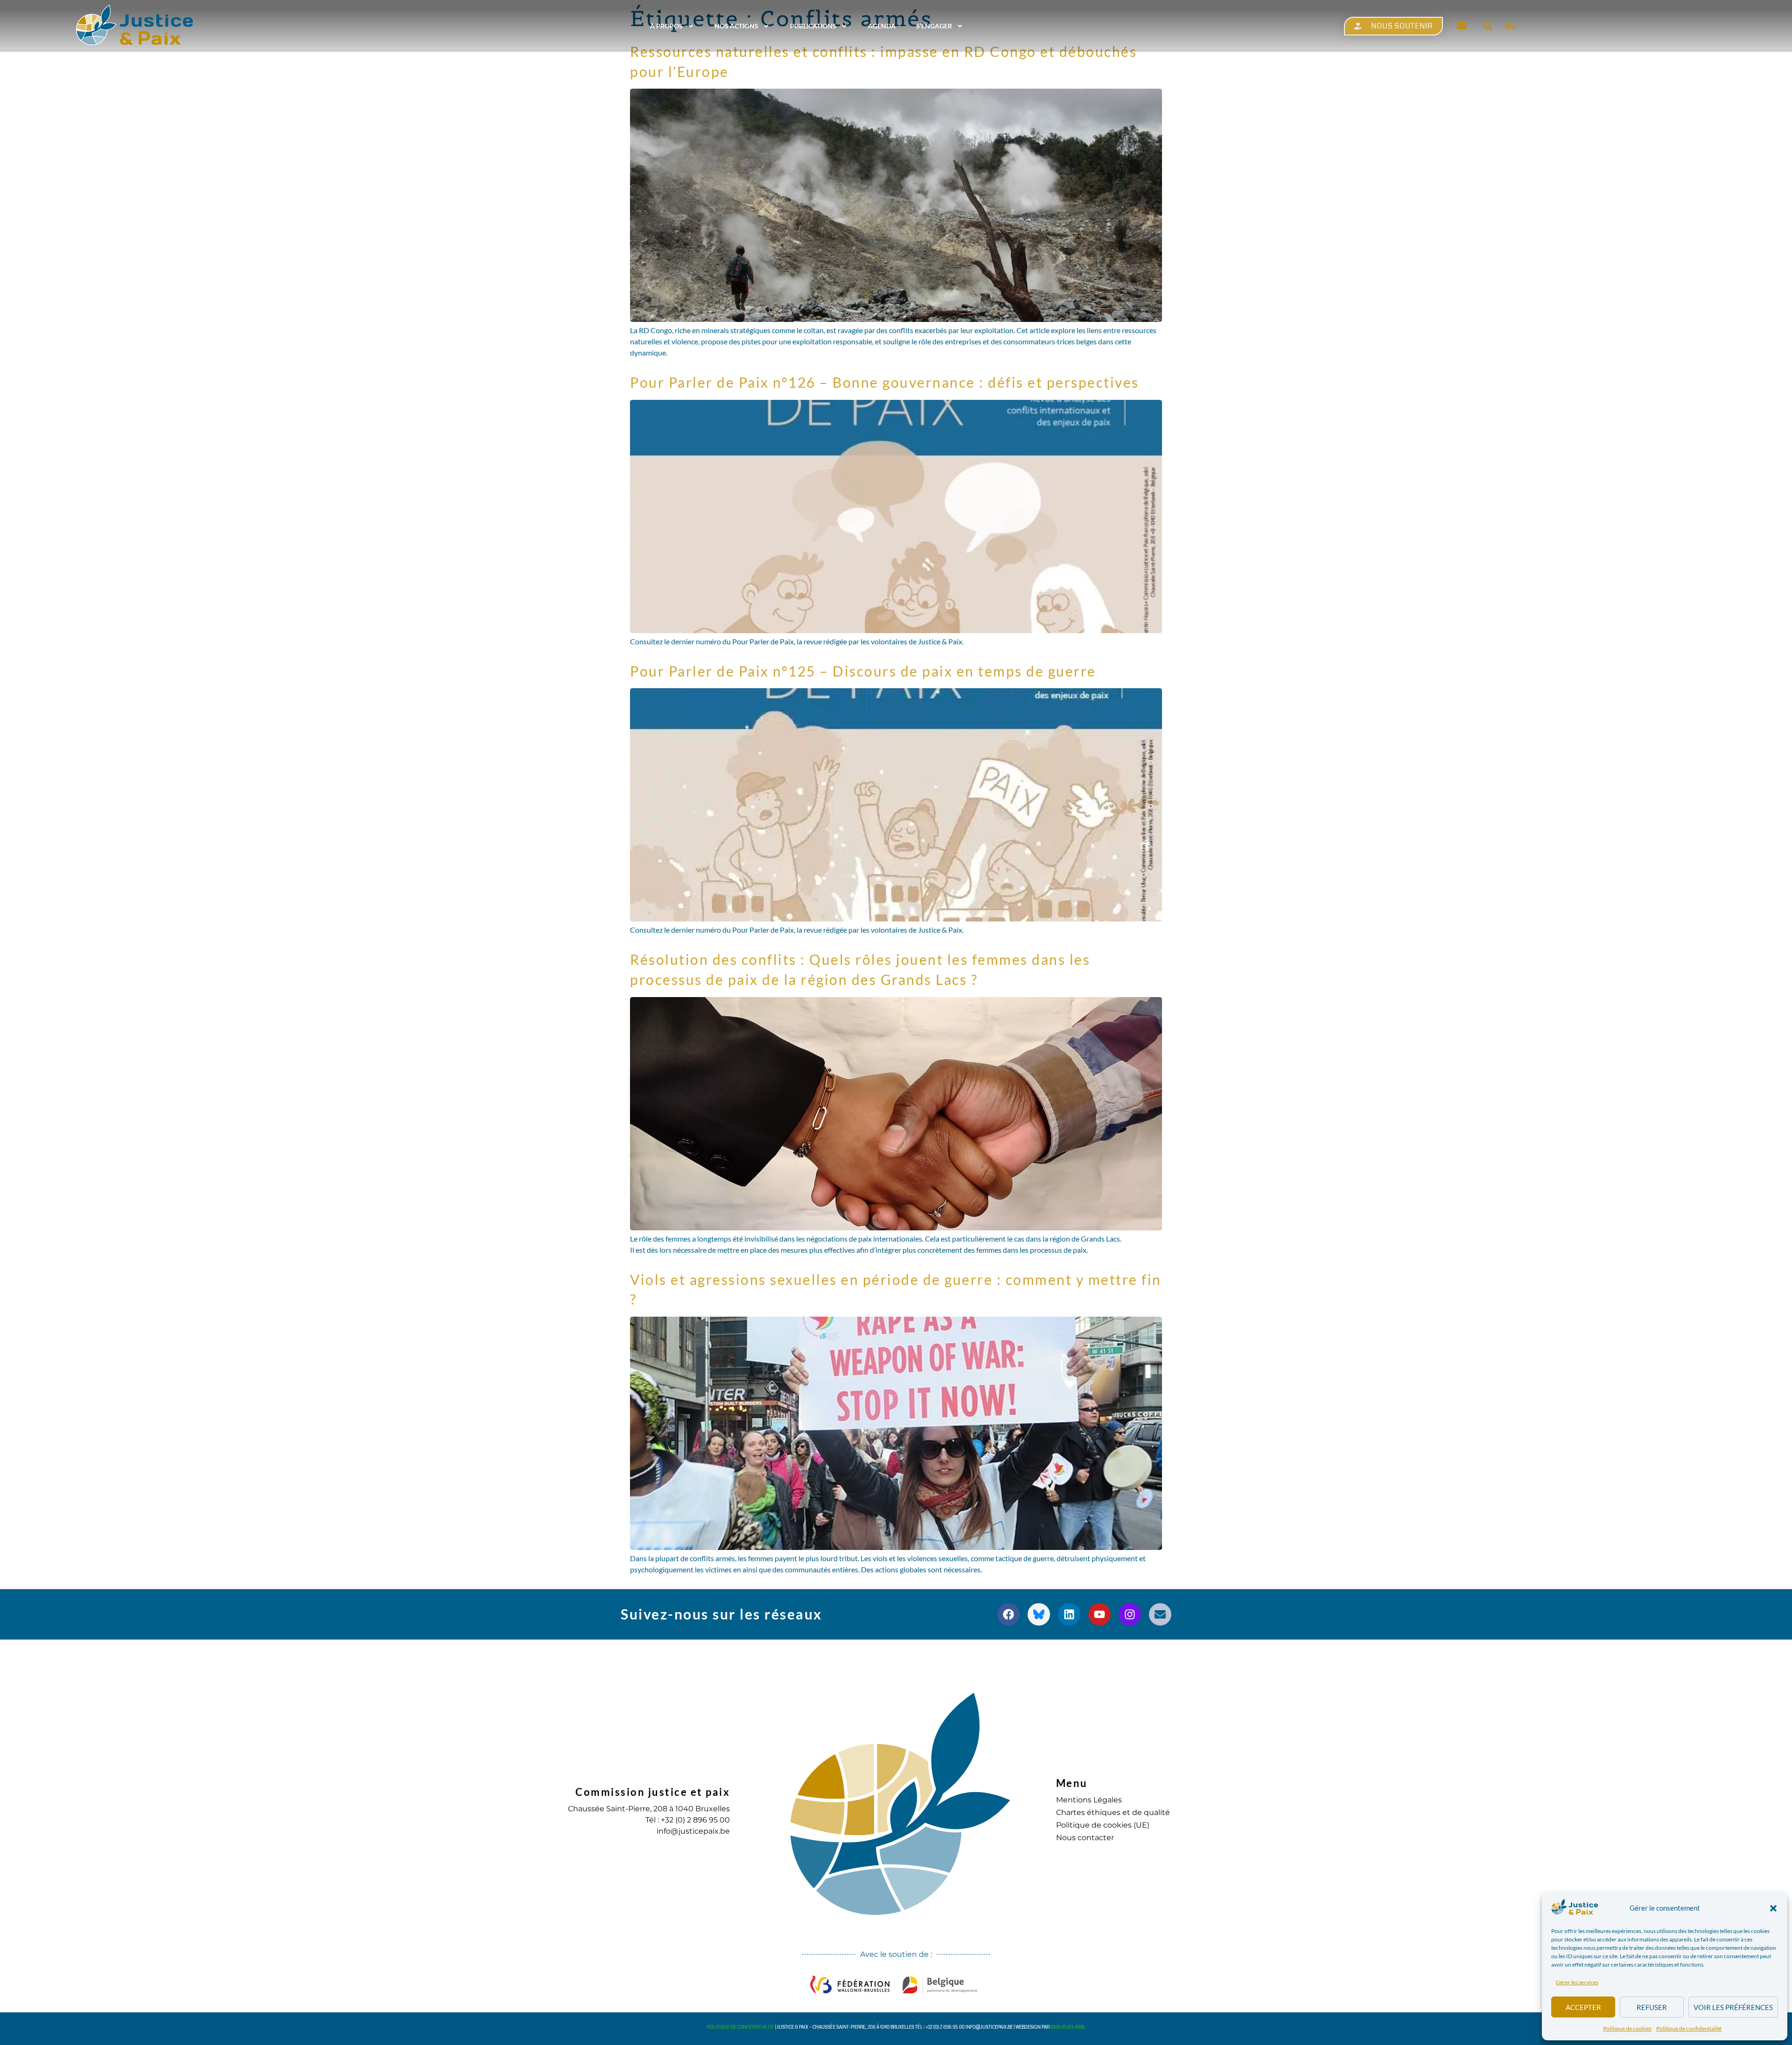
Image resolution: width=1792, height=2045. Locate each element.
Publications (813, 26)
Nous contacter (1085, 1838)
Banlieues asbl (1068, 2027)
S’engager (934, 26)
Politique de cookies (1627, 2028)
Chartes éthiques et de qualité (1113, 1812)
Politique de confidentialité (1689, 2028)
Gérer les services (1577, 1982)
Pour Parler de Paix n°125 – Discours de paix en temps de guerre (863, 671)
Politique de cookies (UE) (1103, 1825)
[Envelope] (1160, 1614)
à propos (666, 26)
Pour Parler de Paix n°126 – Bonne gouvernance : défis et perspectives (885, 382)
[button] (1773, 1908)
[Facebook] (1008, 1614)
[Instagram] (1130, 1614)
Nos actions (736, 26)
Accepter (1583, 2007)
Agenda (882, 26)
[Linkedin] (1069, 1614)
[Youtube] (1099, 1614)
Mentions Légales (1089, 1800)
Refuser (1652, 2007)
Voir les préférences (1733, 2007)
